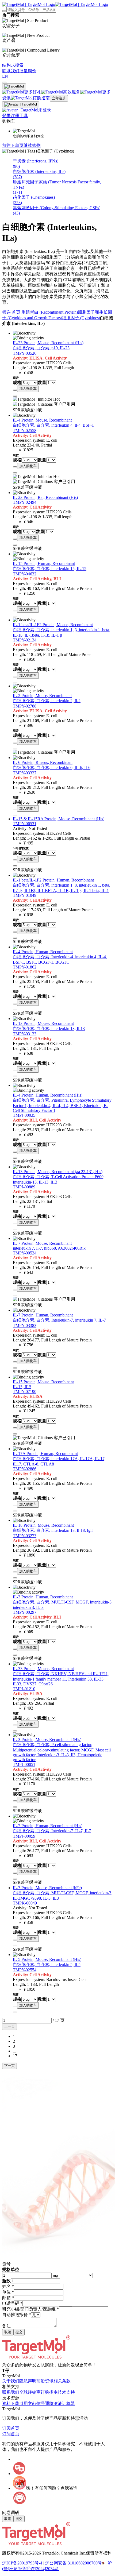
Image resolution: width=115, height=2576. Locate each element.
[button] (9, 2027)
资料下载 (11, 2403)
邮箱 (8, 2298)
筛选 (7, 312)
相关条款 (62, 2381)
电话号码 (12, 2303)
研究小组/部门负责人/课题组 (30, 2309)
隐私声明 (28, 2381)
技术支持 (66, 2392)
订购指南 (49, 2392)
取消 (8, 2332)
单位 (8, 2292)
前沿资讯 (45, 2381)
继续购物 (32, 145)
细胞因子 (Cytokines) (81, 318)
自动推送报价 (17, 2315)
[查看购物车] (4, 82)
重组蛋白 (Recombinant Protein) (50, 312)
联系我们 (11, 2392)
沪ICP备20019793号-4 (22, 2563)
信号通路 (45, 2403)
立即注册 (59, 98)
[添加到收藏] (15, 390)
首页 (17, 312)
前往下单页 (13, 145)
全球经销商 (30, 2392)
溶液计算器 (64, 2403)
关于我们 (11, 2381)
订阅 (6, 2428)
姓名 (8, 2286)
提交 (19, 2332)
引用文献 (28, 2403)
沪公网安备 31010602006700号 (74, 2563)
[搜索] (4, 11)
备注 (6, 2326)
